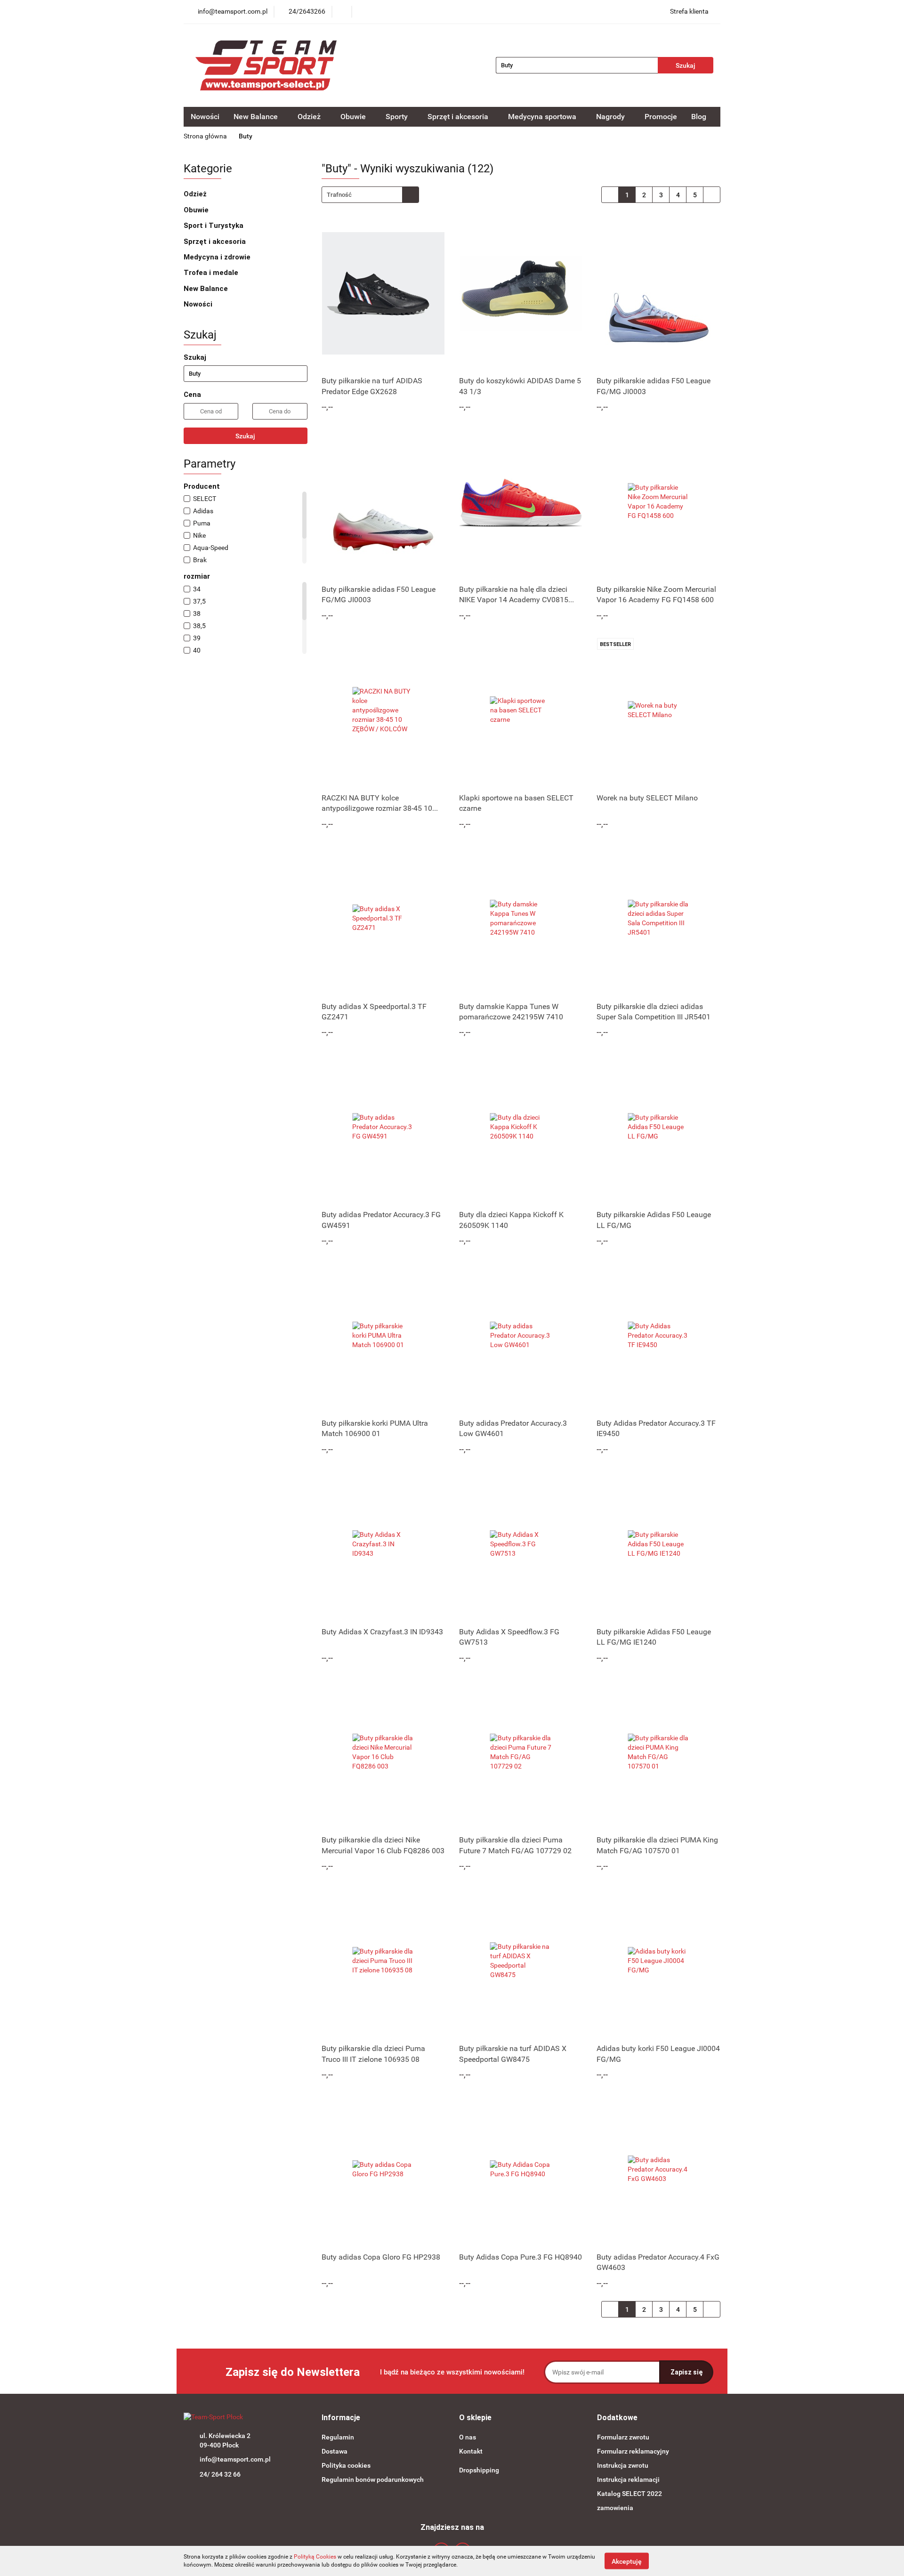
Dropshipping (479, 2470)
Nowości (205, 117)
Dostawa (335, 2451)
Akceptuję (627, 2561)
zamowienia (615, 2508)
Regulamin (338, 2437)
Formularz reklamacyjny (633, 2451)
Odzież (196, 194)
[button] (341, 2418)
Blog (699, 117)
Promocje (661, 117)
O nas (468, 2437)
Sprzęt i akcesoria (216, 242)
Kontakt (471, 2451)
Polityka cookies (346, 2465)
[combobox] (370, 195)
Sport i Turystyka (214, 226)
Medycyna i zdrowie (218, 257)
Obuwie (197, 210)
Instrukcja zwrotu (623, 2465)
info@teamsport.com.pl (235, 2459)
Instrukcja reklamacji (628, 2479)
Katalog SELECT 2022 (630, 2494)
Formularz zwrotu (623, 2437)
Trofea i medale (212, 273)
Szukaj (245, 436)
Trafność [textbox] (339, 195)
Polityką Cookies (315, 2557)
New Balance (207, 289)
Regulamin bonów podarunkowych (373, 2479)
